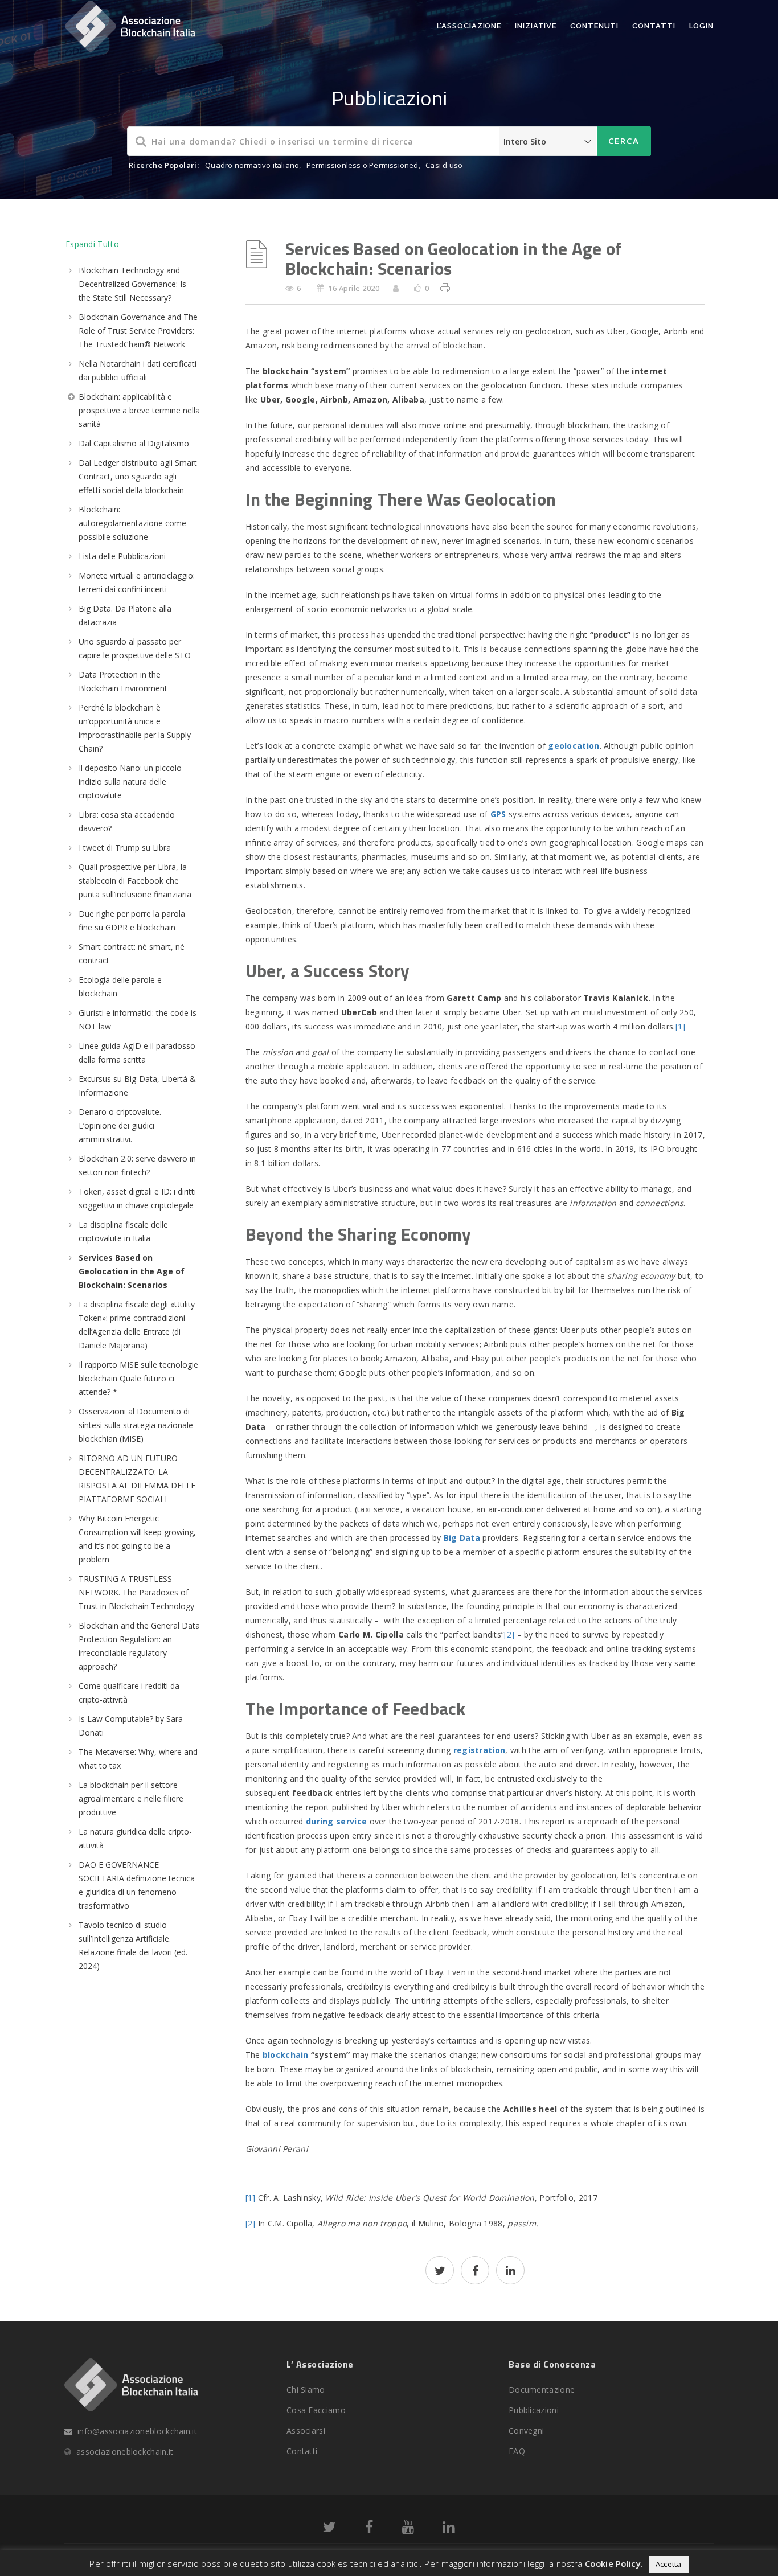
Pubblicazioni (534, 2410)
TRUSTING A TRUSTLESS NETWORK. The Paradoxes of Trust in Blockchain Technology (136, 1592)
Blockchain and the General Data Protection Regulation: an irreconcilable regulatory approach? (139, 1646)
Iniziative (536, 26)
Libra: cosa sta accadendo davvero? (127, 821)
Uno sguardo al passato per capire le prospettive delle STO (135, 648)
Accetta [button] (669, 2564)
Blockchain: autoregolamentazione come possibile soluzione (132, 523)
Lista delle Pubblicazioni (122, 556)
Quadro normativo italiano (252, 165)
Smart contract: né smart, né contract (132, 953)
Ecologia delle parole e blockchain (120, 986)
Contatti (654, 26)
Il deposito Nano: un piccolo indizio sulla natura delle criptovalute (130, 782)
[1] (681, 1026)
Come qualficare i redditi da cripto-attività (129, 1693)
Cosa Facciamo (316, 2410)
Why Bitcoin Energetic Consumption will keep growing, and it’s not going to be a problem (137, 1539)
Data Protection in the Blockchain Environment (123, 681)
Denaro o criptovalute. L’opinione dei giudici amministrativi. (120, 1125)
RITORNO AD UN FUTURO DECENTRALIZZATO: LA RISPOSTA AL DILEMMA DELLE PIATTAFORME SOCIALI (137, 1478)
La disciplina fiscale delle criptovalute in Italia (123, 1231)
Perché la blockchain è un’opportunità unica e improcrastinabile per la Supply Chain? (135, 728)
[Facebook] (369, 2529)
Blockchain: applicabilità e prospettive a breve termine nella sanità (139, 410)
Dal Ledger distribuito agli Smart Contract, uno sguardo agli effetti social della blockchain (138, 476)
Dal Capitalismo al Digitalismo (134, 443)
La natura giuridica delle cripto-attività (135, 1838)
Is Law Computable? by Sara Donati (131, 1726)
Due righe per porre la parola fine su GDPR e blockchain (132, 920)
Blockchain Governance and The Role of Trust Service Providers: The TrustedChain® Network (138, 331)
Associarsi (306, 2431)
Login (702, 26)
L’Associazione (469, 26)
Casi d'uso (444, 165)
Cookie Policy (613, 2563)
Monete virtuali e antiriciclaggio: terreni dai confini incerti (137, 582)
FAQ (517, 2451)
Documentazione (542, 2390)
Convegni (526, 2431)
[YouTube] (408, 2529)
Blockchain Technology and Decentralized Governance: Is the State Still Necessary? (132, 284)
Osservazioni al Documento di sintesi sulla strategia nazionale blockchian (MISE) (136, 1425)
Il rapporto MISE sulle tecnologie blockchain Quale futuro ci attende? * (138, 1378)
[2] (509, 1634)
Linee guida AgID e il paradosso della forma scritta (137, 1053)
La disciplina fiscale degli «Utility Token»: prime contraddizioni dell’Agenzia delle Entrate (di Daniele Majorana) (137, 1325)
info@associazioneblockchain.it (137, 2431)
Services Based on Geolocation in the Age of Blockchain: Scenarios (132, 1271)
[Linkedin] (449, 2529)
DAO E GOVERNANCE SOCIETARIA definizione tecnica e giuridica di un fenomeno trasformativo (137, 1885)
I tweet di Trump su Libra (125, 848)
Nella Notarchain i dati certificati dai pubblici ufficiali (138, 370)
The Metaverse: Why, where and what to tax (138, 1759)
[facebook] (475, 2272)
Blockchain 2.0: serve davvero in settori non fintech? (137, 1165)
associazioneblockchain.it (125, 2452)
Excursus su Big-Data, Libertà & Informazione (137, 1086)
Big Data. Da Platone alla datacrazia (125, 615)
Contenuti (594, 26)
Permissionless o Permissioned (363, 165)
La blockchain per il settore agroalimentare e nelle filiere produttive (131, 1798)
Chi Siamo (306, 2390)
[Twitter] (329, 2529)
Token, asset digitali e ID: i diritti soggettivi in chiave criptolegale (137, 1198)
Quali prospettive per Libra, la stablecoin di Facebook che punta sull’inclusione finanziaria (135, 881)
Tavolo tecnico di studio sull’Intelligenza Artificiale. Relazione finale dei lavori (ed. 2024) (133, 1945)
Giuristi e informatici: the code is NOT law (138, 1020)
